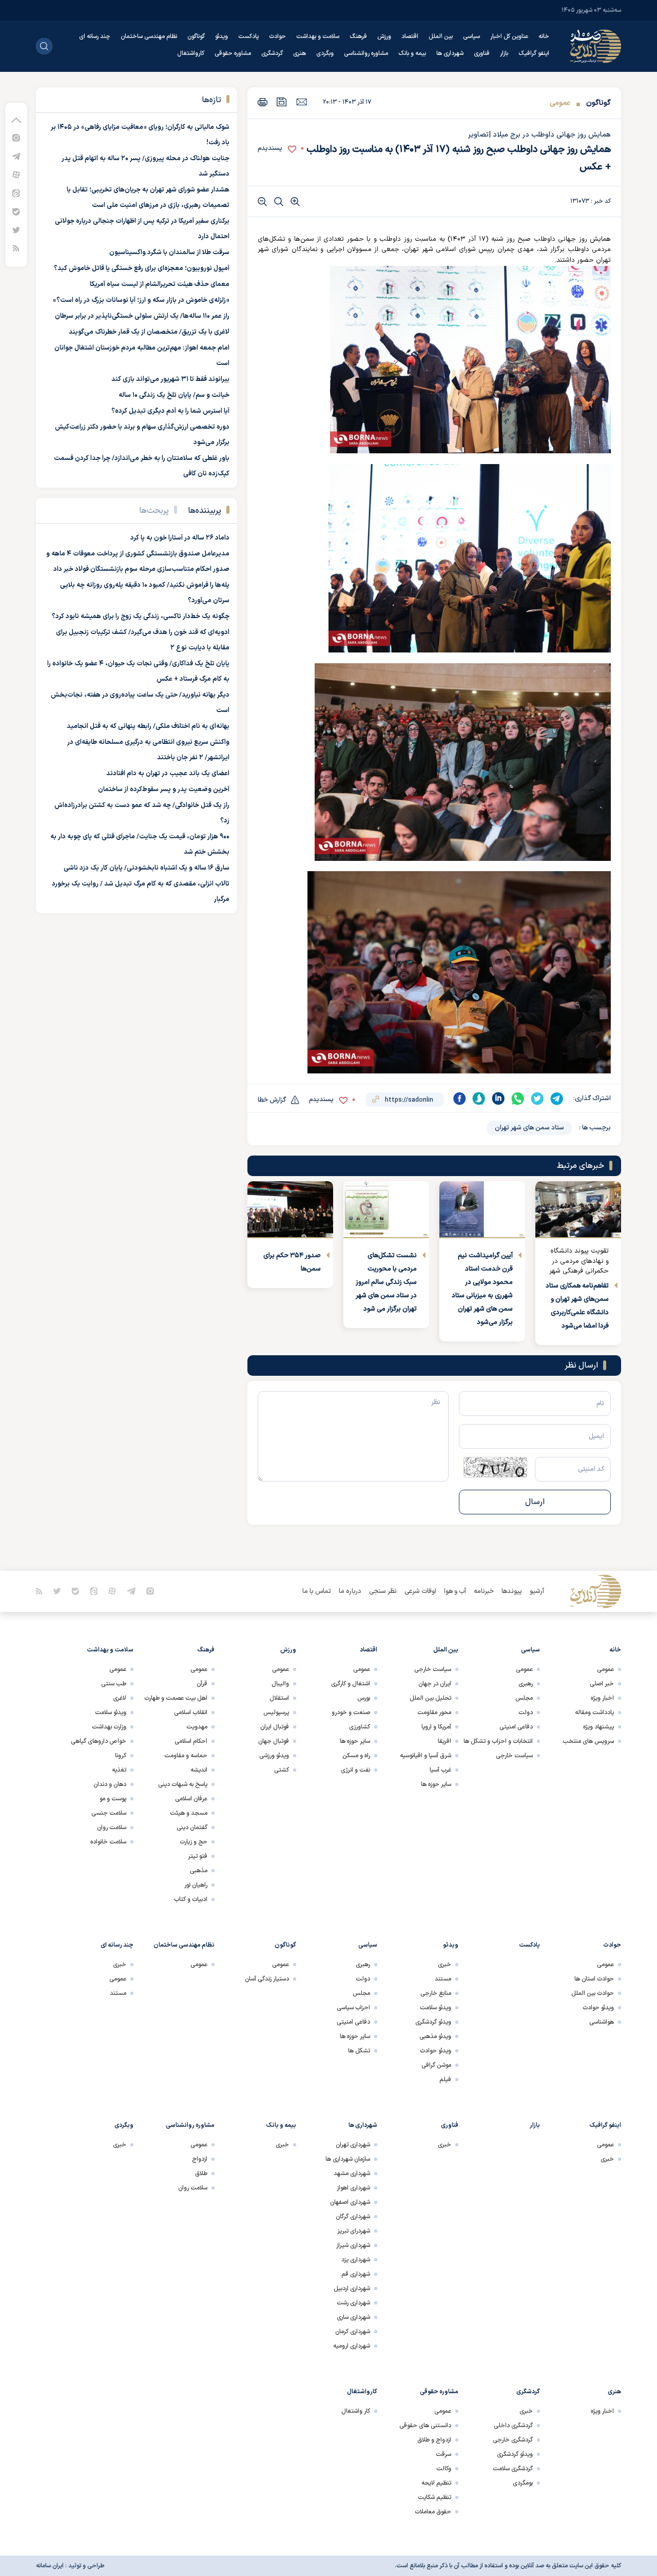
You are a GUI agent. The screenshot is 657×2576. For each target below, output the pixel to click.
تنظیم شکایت (434, 2497)
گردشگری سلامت (513, 2469)
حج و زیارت (194, 1842)
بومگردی (523, 2483)
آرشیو (537, 1591)
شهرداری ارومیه (352, 2346)
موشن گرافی (436, 2065)
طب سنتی (114, 1684)
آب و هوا (455, 1591)
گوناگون (196, 36)
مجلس (524, 1698)
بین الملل (441, 36)
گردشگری (272, 53)
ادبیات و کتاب (191, 1899)
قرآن (202, 1684)
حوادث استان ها (594, 1979)
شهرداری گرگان (353, 2217)
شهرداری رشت (353, 2303)
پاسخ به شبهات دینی (183, 1784)
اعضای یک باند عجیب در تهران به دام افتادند (168, 774)
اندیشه (199, 1770)
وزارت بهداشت (109, 1727)
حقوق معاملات (433, 2512)
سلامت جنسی (109, 1813)
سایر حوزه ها (436, 1784)
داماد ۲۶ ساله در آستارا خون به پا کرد (180, 538)
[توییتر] (16, 230)
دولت (526, 1713)
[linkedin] (498, 1099)
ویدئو (221, 36)
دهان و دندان (110, 1784)
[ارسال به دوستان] (302, 102)
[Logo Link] (595, 46)
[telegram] (557, 1099)
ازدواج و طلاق (434, 2440)
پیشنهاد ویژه (598, 1727)
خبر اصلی (602, 1684)
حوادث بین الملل (593, 1993)
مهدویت (197, 1727)
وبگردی (325, 53)
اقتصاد (410, 36)
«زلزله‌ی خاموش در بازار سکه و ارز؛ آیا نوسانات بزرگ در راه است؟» (141, 300)
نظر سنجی (383, 1591)
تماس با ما (317, 1591)
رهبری (526, 1684)
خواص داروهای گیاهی (99, 1741)
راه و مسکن (356, 1756)
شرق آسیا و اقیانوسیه (426, 1756)
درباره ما (350, 1591)
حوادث (277, 36)
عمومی (560, 103)
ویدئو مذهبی (435, 2036)
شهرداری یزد (356, 2260)
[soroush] (479, 1099)
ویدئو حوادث (598, 2008)
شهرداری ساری (353, 2317)
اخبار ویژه (602, 1698)
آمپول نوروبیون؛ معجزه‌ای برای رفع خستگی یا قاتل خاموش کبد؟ (142, 268)
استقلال (279, 1698)
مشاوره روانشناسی (366, 53)
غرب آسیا (440, 1770)
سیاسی (471, 36)
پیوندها (512, 1591)
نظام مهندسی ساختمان (149, 36)
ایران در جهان (435, 1684)
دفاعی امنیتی (516, 1727)
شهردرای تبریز (354, 2231)
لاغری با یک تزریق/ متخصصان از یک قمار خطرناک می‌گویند (149, 332)
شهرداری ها (450, 53)
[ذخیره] (282, 102)
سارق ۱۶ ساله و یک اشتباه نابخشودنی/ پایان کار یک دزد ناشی (147, 868)
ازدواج (200, 2159)
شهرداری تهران (353, 2145)
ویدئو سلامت (111, 1713)
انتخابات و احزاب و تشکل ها (498, 1741)
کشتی (282, 1770)
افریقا (445, 1741)
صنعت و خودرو (351, 1713)
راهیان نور (196, 1885)
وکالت (444, 2469)
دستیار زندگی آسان (267, 1979)
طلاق (201, 2174)
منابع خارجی (436, 1993)
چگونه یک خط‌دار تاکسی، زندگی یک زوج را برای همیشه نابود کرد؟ (141, 617)
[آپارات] (16, 174)
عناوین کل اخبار (509, 36)
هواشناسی (602, 2022)
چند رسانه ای (95, 36)
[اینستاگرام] (16, 137)
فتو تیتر (198, 1856)
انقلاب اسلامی (191, 1713)
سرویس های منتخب (588, 1741)
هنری (299, 53)
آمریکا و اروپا (436, 1727)
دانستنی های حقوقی (425, 2426)
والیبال (280, 1684)
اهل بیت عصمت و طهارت (176, 1698)
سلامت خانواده (108, 1842)
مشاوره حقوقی (233, 53)
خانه (544, 36)
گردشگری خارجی (513, 2440)
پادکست (248, 36)
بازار (504, 53)
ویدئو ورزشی (274, 1756)
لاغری (120, 1698)
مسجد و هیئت (189, 1813)
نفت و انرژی (355, 1770)
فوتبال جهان (274, 1741)
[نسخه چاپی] (263, 102)
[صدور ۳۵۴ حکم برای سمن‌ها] (290, 1210)
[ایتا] (16, 193)
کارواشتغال (191, 53)
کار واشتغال (356, 2411)
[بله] (16, 211)
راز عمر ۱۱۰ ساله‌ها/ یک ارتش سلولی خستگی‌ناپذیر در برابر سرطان (142, 316)
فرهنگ (358, 36)
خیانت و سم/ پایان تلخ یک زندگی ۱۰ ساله (174, 395)
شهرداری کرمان (353, 2332)
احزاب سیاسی (353, 2008)
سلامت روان (112, 1828)
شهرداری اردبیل (352, 2289)
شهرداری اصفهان (350, 2202)
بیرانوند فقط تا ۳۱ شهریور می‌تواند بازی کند (170, 379)
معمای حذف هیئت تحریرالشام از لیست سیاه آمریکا (160, 284)
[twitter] (537, 1099)
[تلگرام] (16, 156)
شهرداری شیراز (353, 2245)
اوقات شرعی (420, 1591)
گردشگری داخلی (513, 2426)
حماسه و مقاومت (186, 1756)
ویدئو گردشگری (433, 2022)
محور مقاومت (434, 1713)
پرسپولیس (276, 1713)
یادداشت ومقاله (594, 1713)
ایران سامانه (50, 2566)
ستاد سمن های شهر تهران (529, 1128)
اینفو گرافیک (534, 53)
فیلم (445, 2080)
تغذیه (119, 1770)
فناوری (482, 53)
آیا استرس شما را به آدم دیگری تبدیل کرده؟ (170, 411)
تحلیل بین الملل (430, 1698)
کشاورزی (360, 1727)
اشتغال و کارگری (351, 1684)
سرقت (443, 2454)
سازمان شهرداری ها (348, 2159)
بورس (364, 1698)
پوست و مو (113, 1799)
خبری (445, 1965)
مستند (443, 1979)
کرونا (121, 1756)
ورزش (384, 36)
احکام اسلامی (191, 1741)
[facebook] (459, 1099)
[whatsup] (518, 1099)
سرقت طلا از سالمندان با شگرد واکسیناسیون (169, 253)
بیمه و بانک (412, 53)
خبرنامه (484, 1591)
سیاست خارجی (514, 1756)
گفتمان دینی (192, 1828)
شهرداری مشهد (352, 2174)
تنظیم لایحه (436, 2483)
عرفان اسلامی (191, 1799)
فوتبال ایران (275, 1727)
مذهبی (199, 1871)
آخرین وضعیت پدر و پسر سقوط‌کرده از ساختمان (164, 790)
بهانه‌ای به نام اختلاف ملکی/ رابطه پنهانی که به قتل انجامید (148, 726)
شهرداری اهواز (353, 2188)
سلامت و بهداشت (318, 36)
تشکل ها (359, 2051)
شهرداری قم (356, 2274)
